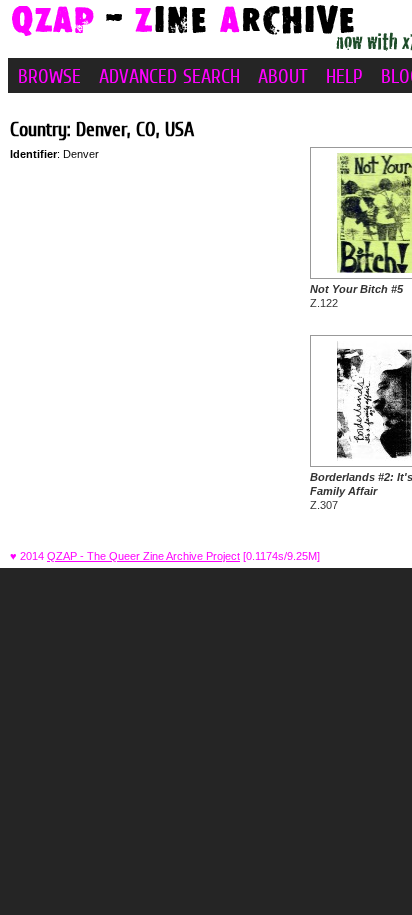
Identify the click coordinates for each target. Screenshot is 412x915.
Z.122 (356, 296)
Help (344, 76)
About (283, 76)
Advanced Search (169, 76)
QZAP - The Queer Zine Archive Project (143, 556)
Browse (49, 76)
